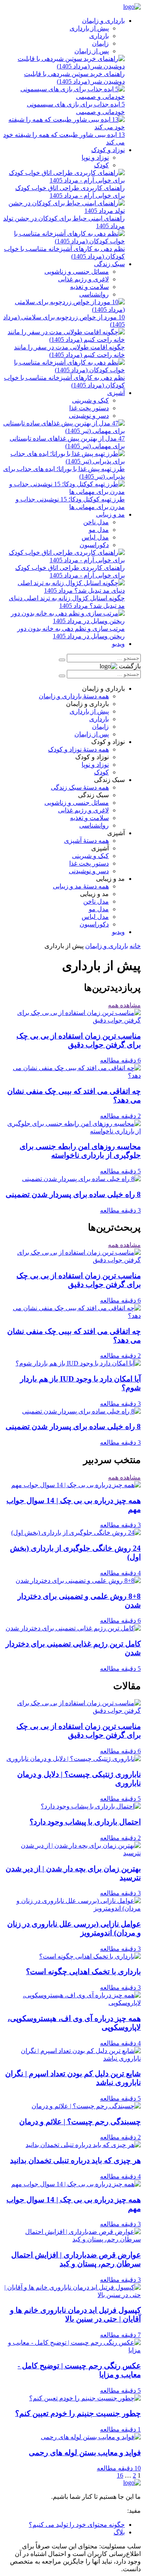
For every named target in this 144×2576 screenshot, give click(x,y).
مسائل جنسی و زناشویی (77, 272)
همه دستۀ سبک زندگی (80, 787)
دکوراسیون (94, 545)
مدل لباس (95, 537)
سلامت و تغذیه (89, 287)
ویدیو (118, 644)
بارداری (99, 36)
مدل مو (99, 530)
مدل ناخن (96, 522)
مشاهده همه (124, 1005)
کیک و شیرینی (90, 400)
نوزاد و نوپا (95, 157)
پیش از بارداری (89, 28)
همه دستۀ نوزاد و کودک (78, 749)
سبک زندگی (109, 264)
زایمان (100, 43)
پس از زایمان (92, 51)
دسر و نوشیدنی (89, 416)
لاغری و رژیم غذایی (83, 279)
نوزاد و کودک (108, 150)
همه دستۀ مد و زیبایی (81, 886)
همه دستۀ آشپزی (86, 841)
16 (120, 2475)
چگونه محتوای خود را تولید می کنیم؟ (77, 2525)
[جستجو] (62, 660)
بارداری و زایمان (103, 21)
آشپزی (116, 393)
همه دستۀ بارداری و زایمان (74, 696)
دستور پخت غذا (89, 408)
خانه (135, 946)
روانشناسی (94, 294)
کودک (101, 165)
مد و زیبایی (110, 514)
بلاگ (119, 2532)
